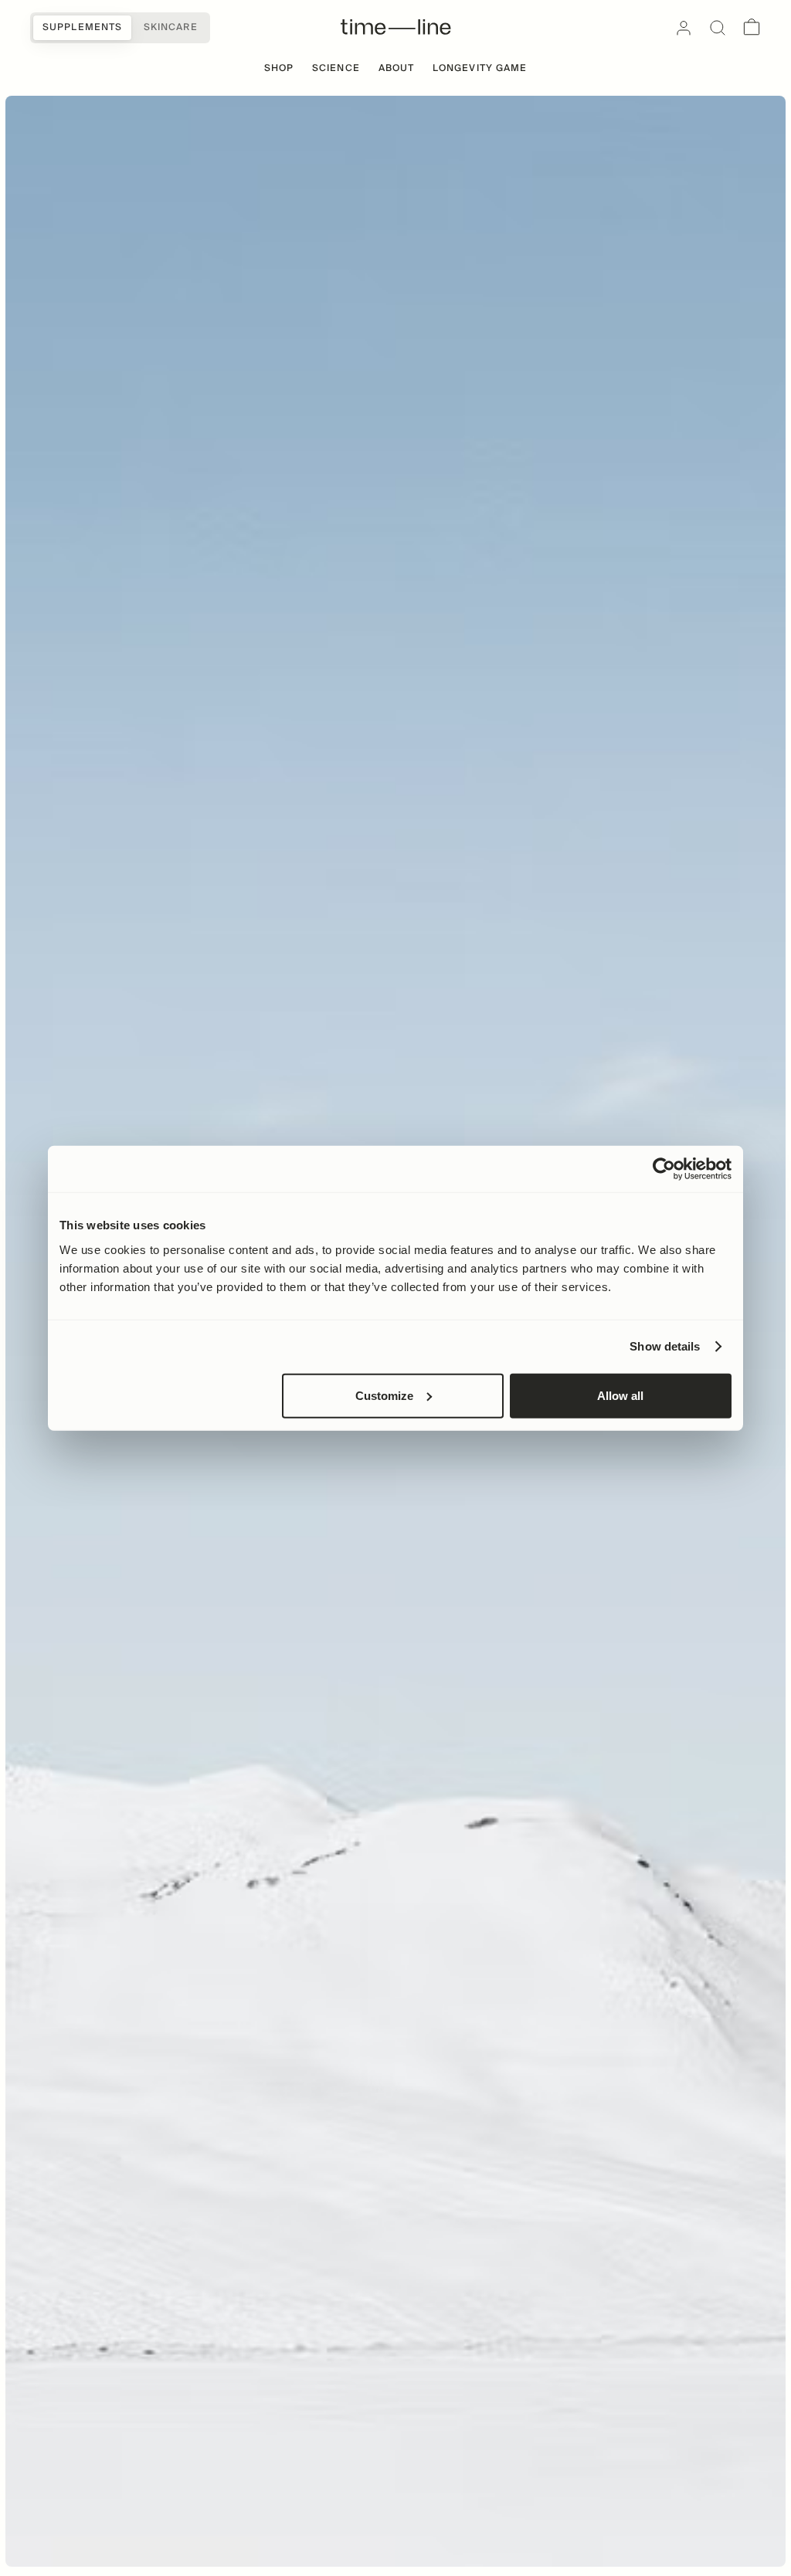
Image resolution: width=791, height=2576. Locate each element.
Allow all (620, 1395)
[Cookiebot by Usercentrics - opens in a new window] (664, 1169)
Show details (665, 1346)
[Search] (718, 28)
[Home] (396, 28)
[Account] (684, 28)
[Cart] (752, 28)
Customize (384, 1395)
